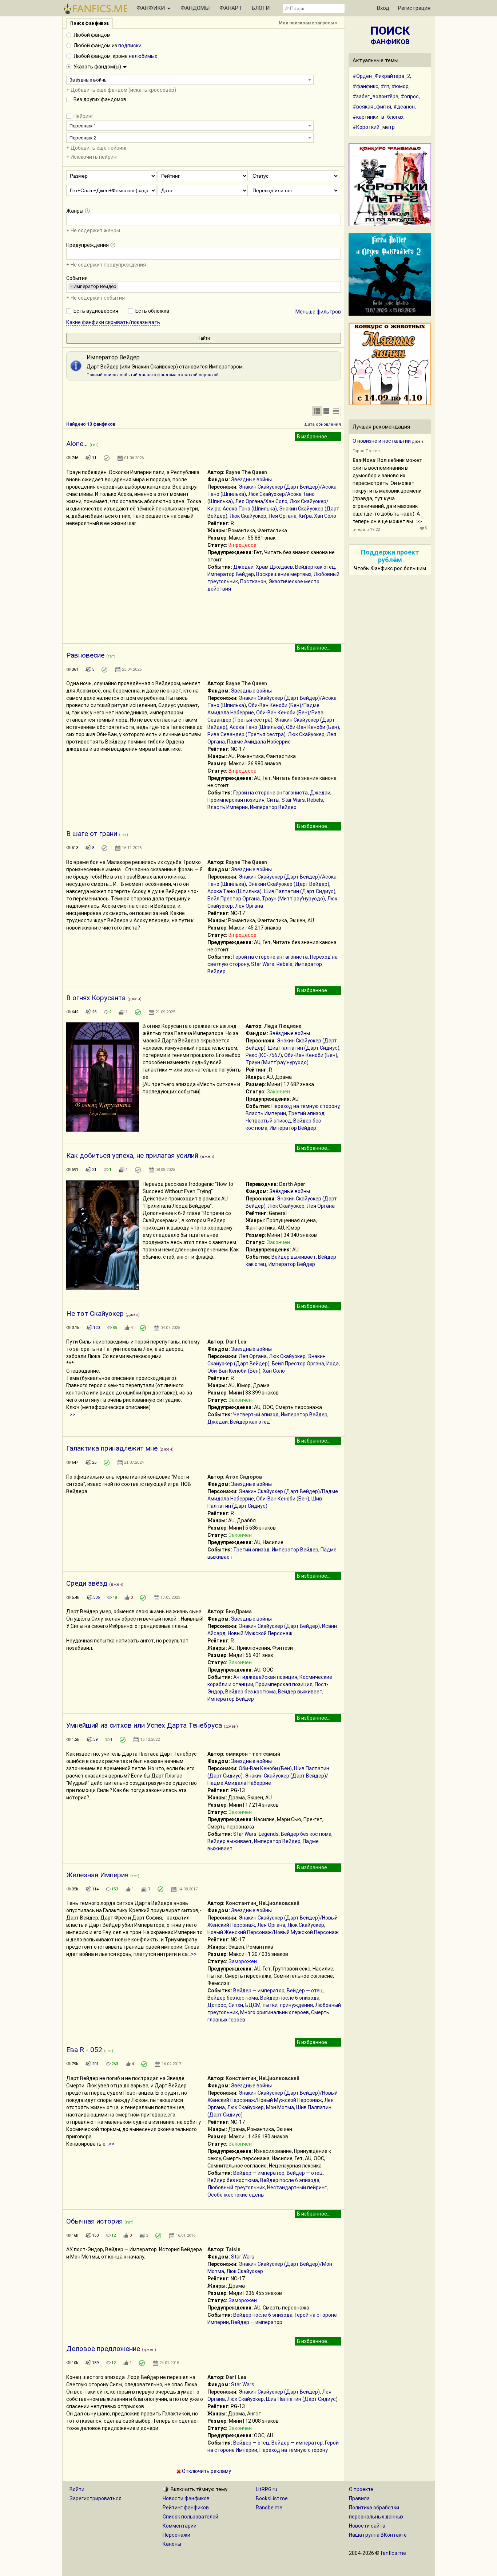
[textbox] (70, 219)
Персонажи (176, 2535)
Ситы (273, 800)
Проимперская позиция (236, 800)
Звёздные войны (251, 480)
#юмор (400, 86)
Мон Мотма (280, 2107)
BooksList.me (272, 2498)
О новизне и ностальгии (382, 441)
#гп (385, 86)
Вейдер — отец (305, 1991)
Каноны (172, 2544)
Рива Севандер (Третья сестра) (246, 734)
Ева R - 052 (84, 2050)
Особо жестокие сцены (236, 2195)
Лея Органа (283, 516)
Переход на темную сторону (305, 1106)
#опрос (410, 96)
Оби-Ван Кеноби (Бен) (313, 727)
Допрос (217, 2005)
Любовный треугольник (236, 2188)
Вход (383, 8)
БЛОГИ (261, 8)
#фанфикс (365, 86)
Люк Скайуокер (248, 516)
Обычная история (94, 2221)
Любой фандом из (108, 46)
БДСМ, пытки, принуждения (279, 2005)
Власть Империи (228, 807)
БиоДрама (239, 1612)
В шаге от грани (92, 834)
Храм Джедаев (274, 567)
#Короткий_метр (374, 127)
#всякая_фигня (372, 107)
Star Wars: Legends (256, 1834)
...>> (418, 521)
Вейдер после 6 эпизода (290, 1998)
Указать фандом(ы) (98, 67)
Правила (359, 2498)
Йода (333, 1364)
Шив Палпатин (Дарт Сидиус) (300, 891)
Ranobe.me (269, 2508)
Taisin (233, 2249)
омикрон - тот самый (253, 1754)
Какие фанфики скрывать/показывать (113, 322)
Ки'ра (305, 516)
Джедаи (243, 567)
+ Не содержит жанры (93, 230)
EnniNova (364, 460)
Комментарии (180, 2526)
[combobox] (190, 80)
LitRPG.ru (267, 2489)
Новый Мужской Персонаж (260, 1633)
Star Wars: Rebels (302, 800)
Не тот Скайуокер (95, 1313)
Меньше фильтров (318, 312)
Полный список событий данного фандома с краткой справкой (153, 375)
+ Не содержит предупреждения (106, 265)
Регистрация (414, 8)
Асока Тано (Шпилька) (250, 509)
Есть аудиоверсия (96, 311)
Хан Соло (325, 516)
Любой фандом (92, 35)
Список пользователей (190, 2517)
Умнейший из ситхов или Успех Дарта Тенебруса (144, 1725)
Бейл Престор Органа (234, 899)
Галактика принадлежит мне (112, 1448)
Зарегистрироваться (96, 2498)
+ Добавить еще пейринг (97, 148)
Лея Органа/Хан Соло (261, 501)
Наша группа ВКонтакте (378, 2535)
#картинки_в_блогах (378, 117)
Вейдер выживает (294, 1257)
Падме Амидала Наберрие (259, 742)
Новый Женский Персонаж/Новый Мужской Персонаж (273, 1932)
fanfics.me (393, 2553)
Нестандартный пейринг (297, 2188)
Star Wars (243, 2257)
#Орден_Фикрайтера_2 (381, 76)
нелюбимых (143, 56)
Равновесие (85, 655)
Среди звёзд (87, 1583)
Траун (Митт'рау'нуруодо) (293, 899)
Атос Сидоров (244, 1477)
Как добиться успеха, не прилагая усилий (132, 1155)
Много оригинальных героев (275, 2012)
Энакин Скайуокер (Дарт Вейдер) (289, 884)
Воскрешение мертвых (284, 574)
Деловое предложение (103, 2349)
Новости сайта (367, 2526)
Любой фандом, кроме (115, 56)
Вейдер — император (259, 1991)
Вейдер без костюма (251, 1692)
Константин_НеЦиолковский (263, 1903)
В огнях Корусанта (96, 998)
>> (72, 1415)
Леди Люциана (283, 1026)
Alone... (77, 444)
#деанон (404, 107)
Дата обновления (323, 424)
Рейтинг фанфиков (186, 2508)
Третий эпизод (306, 1113)
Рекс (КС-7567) (264, 1055)
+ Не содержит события (96, 298)
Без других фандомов (100, 99)
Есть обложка (152, 311)
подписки (130, 46)
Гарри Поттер (366, 451)
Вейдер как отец (315, 567)
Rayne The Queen (246, 472)
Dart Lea (236, 1342)
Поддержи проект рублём (390, 556)
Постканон (253, 581)
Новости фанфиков (186, 2498)
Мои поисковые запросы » (308, 23)
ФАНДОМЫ (195, 8)
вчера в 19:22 (366, 530)
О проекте (361, 2489)
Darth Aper (292, 1184)
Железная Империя (97, 1875)
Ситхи (236, 2005)
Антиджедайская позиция (265, 1677)
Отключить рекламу (206, 2471)
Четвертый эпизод (268, 1121)
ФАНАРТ (231, 8)
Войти (77, 2489)
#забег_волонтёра (375, 96)
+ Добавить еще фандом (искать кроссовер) (121, 90)
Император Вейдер (231, 574)
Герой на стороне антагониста (271, 793)
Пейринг (84, 116)
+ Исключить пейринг (92, 157)
